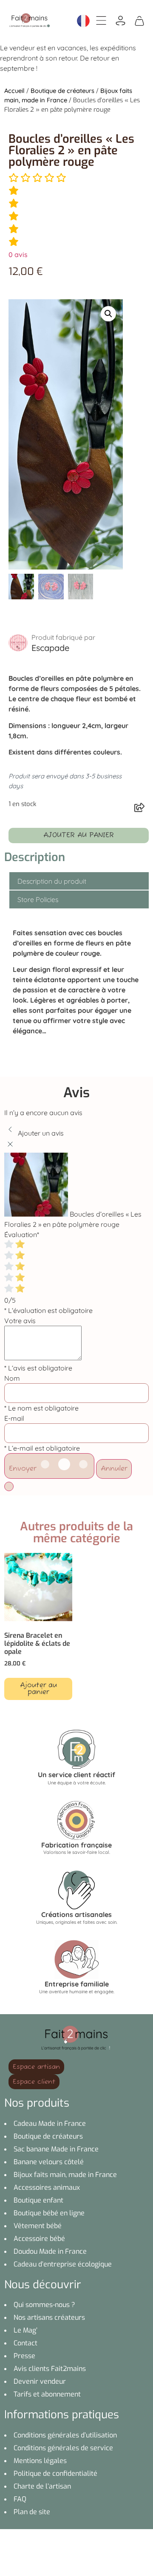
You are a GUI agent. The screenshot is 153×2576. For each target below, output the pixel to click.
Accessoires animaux (47, 2187)
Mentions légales (40, 2461)
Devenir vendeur (40, 2381)
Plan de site (32, 2512)
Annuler (114, 1469)
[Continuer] (9, 1486)
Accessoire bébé (39, 2239)
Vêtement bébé (38, 2226)
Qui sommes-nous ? (44, 2305)
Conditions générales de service (63, 2448)
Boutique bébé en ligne (49, 2213)
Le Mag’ (25, 2330)
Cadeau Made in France (50, 2124)
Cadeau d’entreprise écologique (63, 2264)
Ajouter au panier (79, 836)
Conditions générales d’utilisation (65, 2435)
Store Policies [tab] (38, 899)
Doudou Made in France (50, 2251)
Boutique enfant (38, 2200)
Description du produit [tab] (52, 881)
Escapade (50, 648)
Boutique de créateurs (62, 91)
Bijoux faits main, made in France (65, 2175)
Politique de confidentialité (55, 2473)
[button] (108, 314)
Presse (24, 2356)
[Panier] (139, 20)
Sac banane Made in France (56, 2149)
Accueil (14, 91)
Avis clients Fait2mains (50, 2369)
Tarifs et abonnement (47, 2394)
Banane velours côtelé (49, 2162)
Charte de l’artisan (42, 2486)
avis (18, 254)
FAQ (20, 2499)
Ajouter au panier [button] (38, 1689)
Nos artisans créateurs (49, 2317)
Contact (25, 2343)
